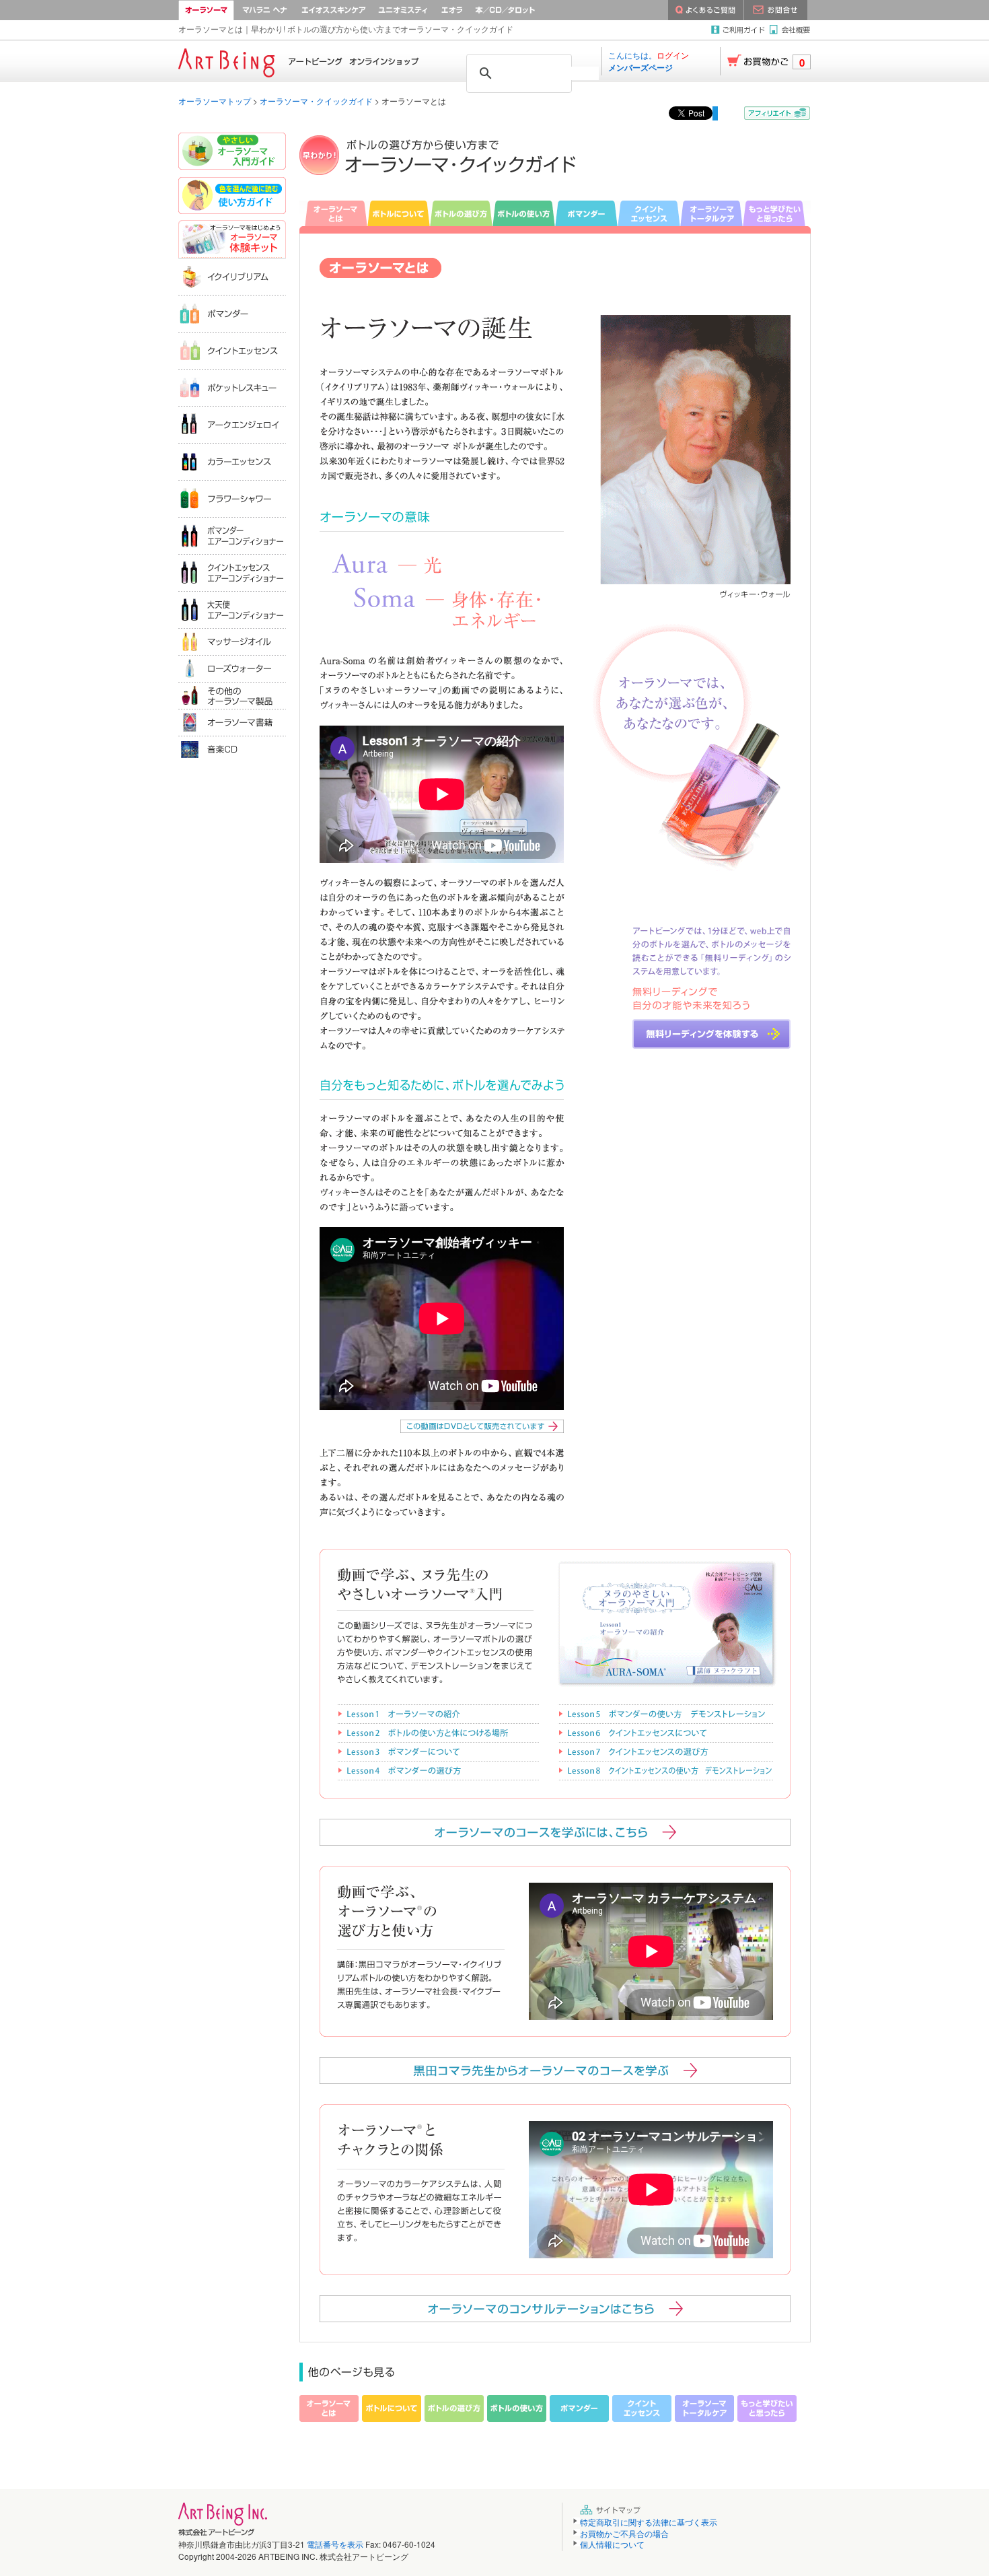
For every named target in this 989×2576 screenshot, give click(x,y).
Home (299, 61)
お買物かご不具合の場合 (624, 2533)
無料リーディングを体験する (711, 1034)
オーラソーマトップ (215, 101)
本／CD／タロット (522, 10)
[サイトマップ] (613, 2510)
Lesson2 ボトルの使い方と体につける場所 (438, 1732)
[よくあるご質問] (706, 10)
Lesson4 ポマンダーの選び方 (438, 1770)
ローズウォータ (232, 668)
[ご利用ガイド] (740, 30)
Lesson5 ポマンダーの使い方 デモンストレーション (665, 1713)
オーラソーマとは (333, 213)
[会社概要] (790, 30)
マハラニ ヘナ (265, 10)
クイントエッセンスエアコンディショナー (232, 572)
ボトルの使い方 (524, 213)
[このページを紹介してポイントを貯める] (777, 113)
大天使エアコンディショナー (232, 610)
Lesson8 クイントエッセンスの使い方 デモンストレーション (665, 1770)
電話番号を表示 (335, 2544)
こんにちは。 (649, 61)
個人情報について (612, 2544)
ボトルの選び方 (461, 213)
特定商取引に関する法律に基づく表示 (649, 2522)
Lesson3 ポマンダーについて (438, 1751)
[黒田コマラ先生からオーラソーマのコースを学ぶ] (555, 2070)
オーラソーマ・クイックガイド (316, 101)
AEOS (334, 10)
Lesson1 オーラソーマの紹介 (438, 1713)
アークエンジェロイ (232, 424)
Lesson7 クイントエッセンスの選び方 (665, 1751)
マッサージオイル (232, 641)
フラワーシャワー (232, 498)
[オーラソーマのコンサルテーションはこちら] (555, 2309)
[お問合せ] (776, 10)
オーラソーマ (206, 10)
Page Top (966, 2536)
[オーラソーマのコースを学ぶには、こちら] (555, 1832)
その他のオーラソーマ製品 (232, 695)
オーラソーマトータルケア (711, 213)
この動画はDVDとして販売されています (482, 1426)
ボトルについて (399, 213)
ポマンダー (586, 213)
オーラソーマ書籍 (232, 722)
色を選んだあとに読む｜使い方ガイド (232, 197)
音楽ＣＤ (232, 749)
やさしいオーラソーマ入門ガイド (232, 153)
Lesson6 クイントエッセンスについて (665, 1732)
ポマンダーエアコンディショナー (232, 535)
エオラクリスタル (452, 10)
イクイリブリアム (232, 276)
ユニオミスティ (403, 10)
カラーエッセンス (232, 461)
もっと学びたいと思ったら (777, 213)
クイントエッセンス (649, 213)
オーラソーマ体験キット (232, 239)
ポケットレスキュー (232, 387)
